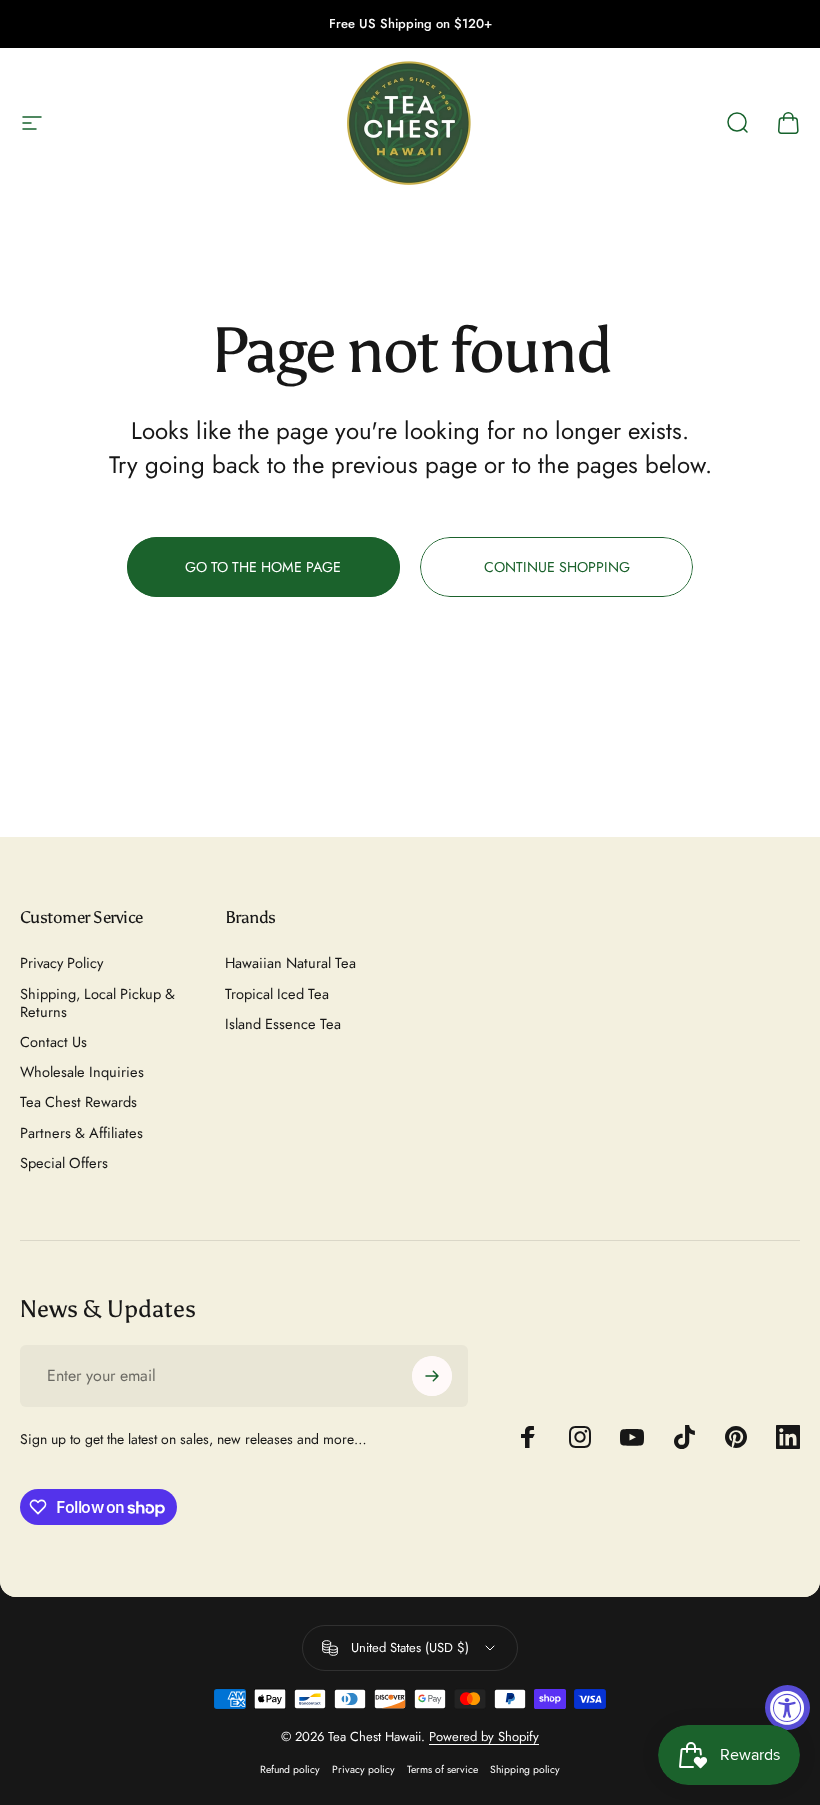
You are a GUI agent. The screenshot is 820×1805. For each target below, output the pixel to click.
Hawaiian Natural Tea (290, 963)
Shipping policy (525, 1769)
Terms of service (442, 1769)
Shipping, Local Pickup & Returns (97, 1003)
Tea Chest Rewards (78, 1102)
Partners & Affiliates (81, 1133)
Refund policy (290, 1769)
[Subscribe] (432, 1376)
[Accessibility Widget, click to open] (787, 1707)
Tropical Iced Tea (277, 994)
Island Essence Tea (283, 1024)
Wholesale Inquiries (82, 1072)
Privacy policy (363, 1769)
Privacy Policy (61, 963)
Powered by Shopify (484, 1736)
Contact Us (53, 1042)
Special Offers (64, 1163)
